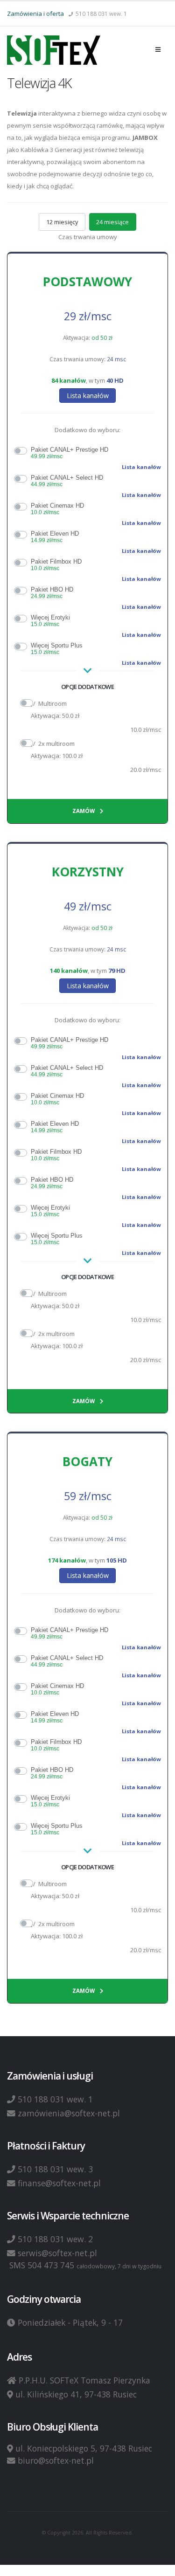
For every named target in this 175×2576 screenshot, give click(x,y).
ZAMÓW (84, 811)
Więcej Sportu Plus (57, 649)
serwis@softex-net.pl (57, 2253)
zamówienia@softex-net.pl (69, 2113)
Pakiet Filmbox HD (56, 565)
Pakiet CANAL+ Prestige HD (70, 453)
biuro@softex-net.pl (56, 2460)
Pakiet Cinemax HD (57, 509)
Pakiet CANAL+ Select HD (67, 481)
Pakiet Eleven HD (55, 537)
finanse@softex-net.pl (59, 2183)
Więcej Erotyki (50, 621)
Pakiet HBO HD (52, 593)
